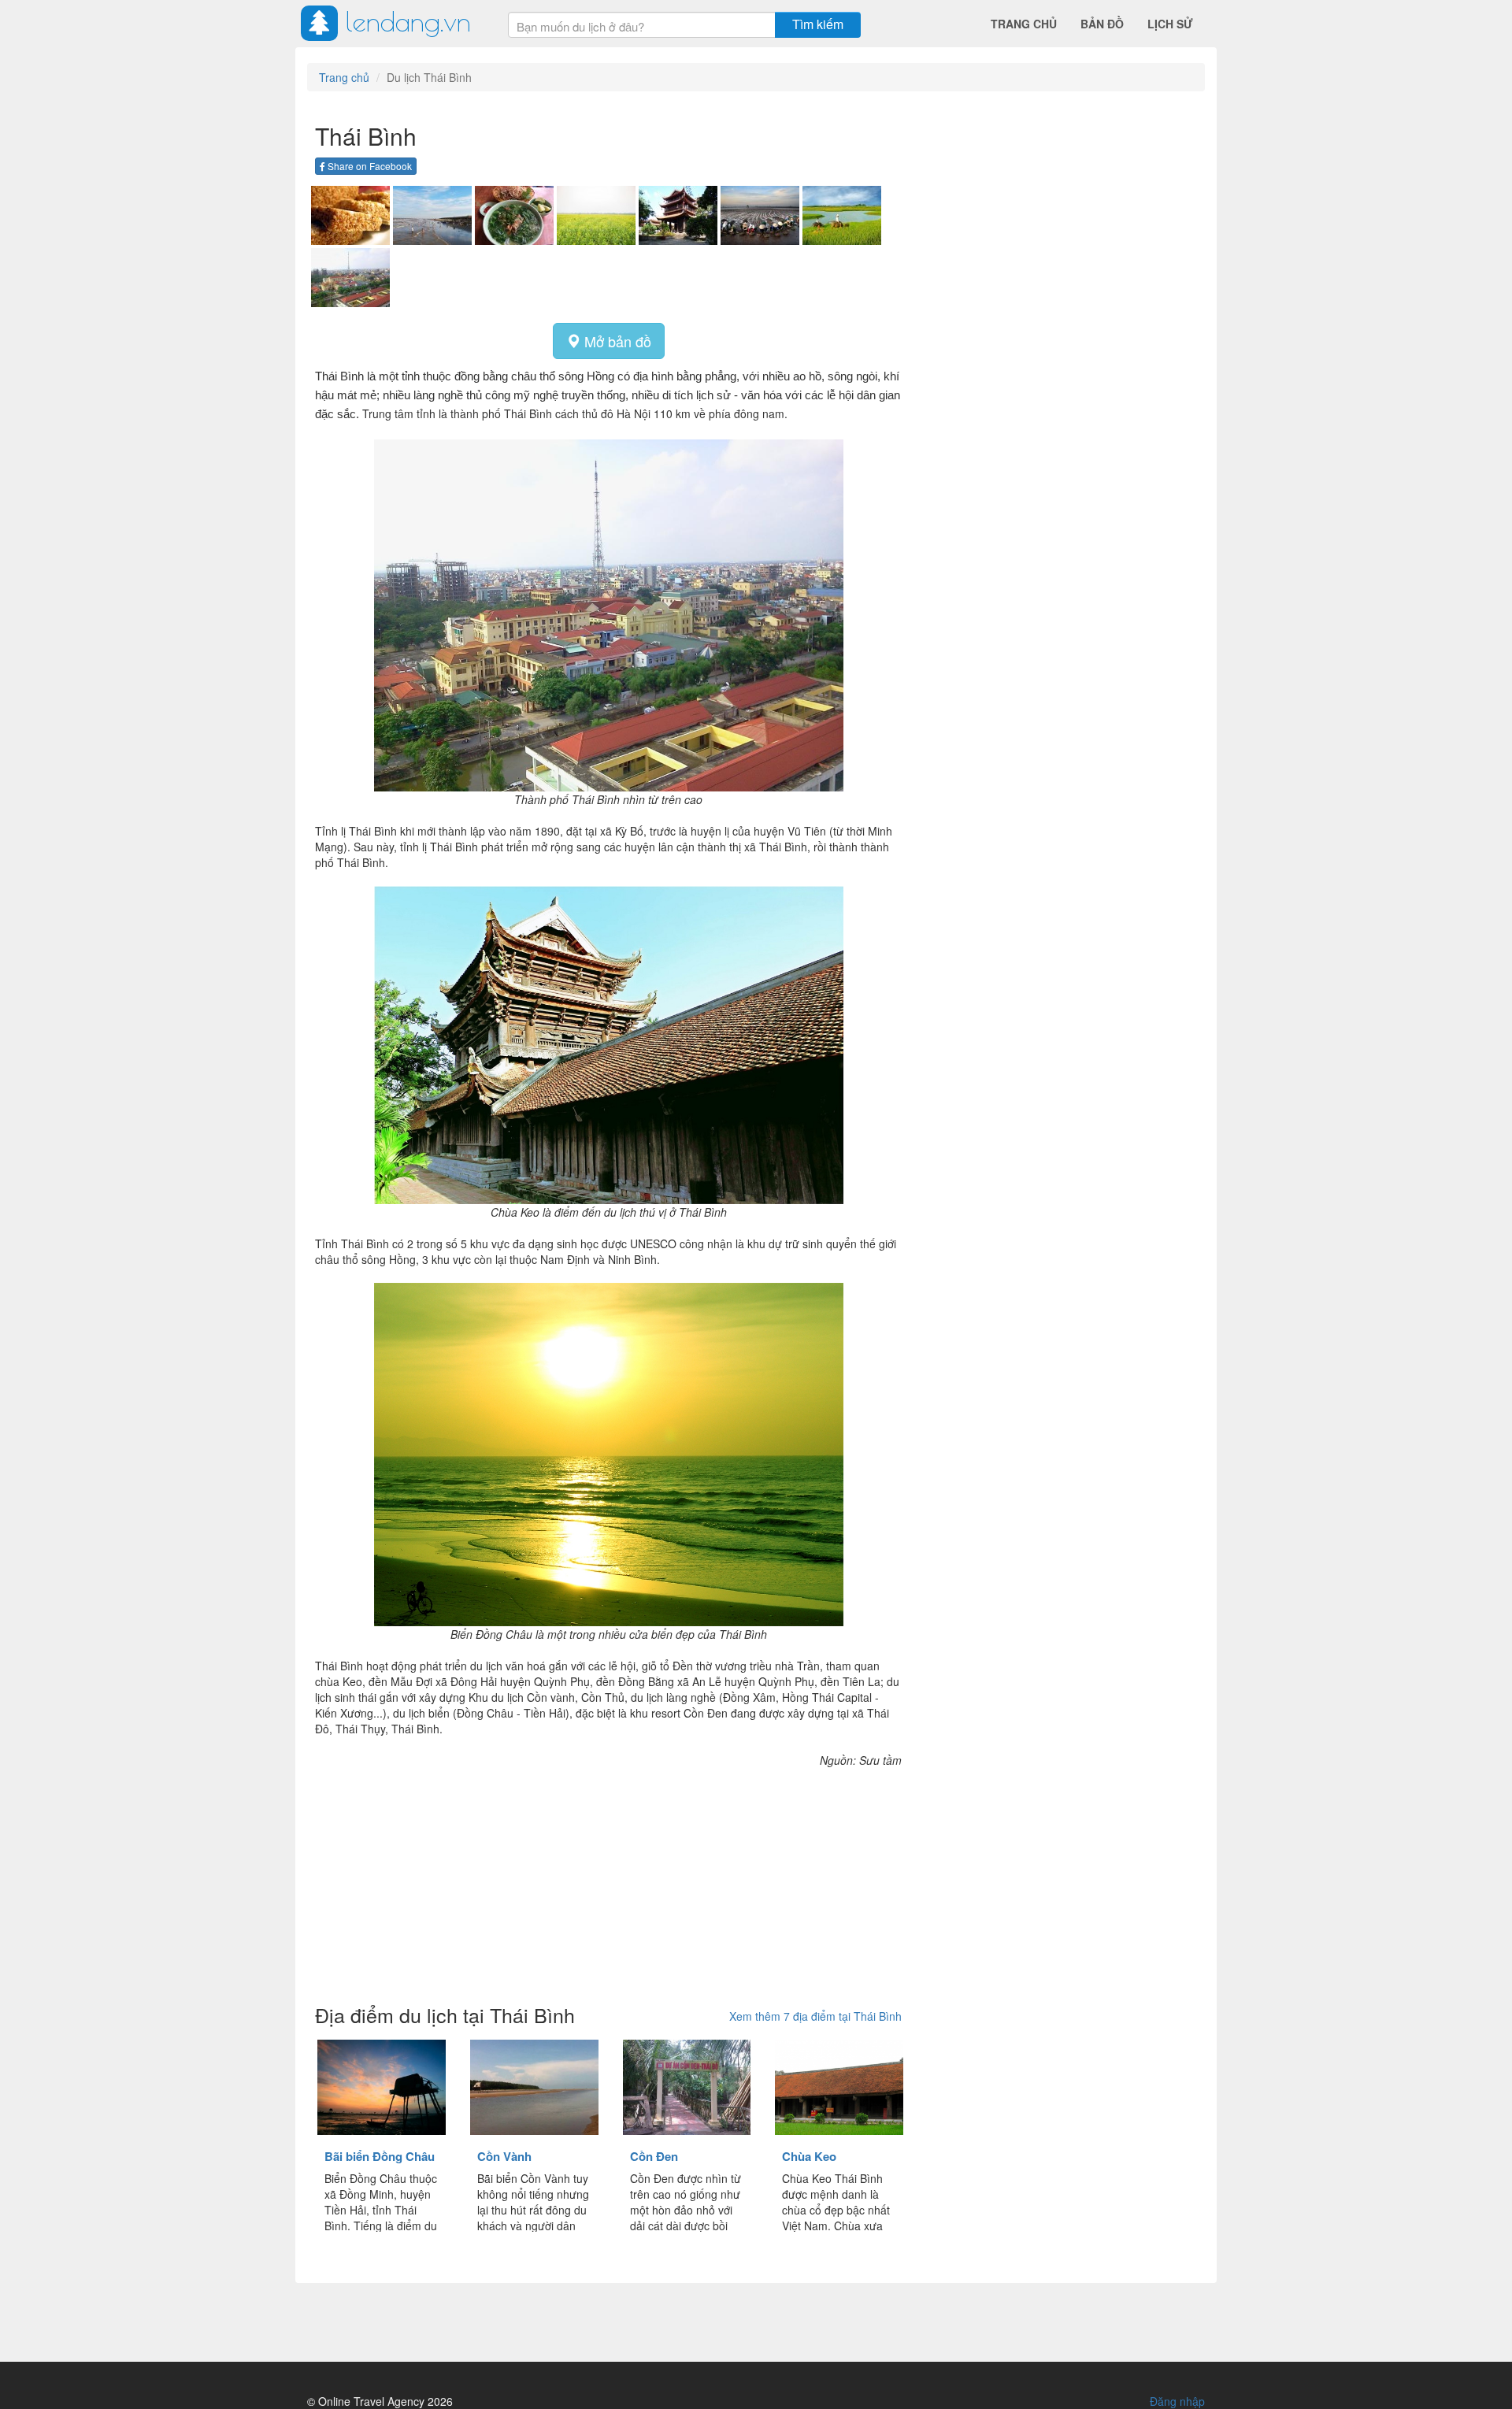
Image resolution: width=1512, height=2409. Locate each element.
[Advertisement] (608, 1878)
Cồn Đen (654, 2156)
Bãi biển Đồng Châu (380, 2156)
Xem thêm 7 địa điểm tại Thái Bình (815, 2016)
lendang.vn (408, 21)
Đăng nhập (1177, 2401)
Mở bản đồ (616, 341)
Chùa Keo (809, 2156)
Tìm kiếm (818, 24)
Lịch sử (1170, 24)
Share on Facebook (369, 166)
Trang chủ (1024, 24)
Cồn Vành (504, 2156)
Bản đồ (1102, 24)
